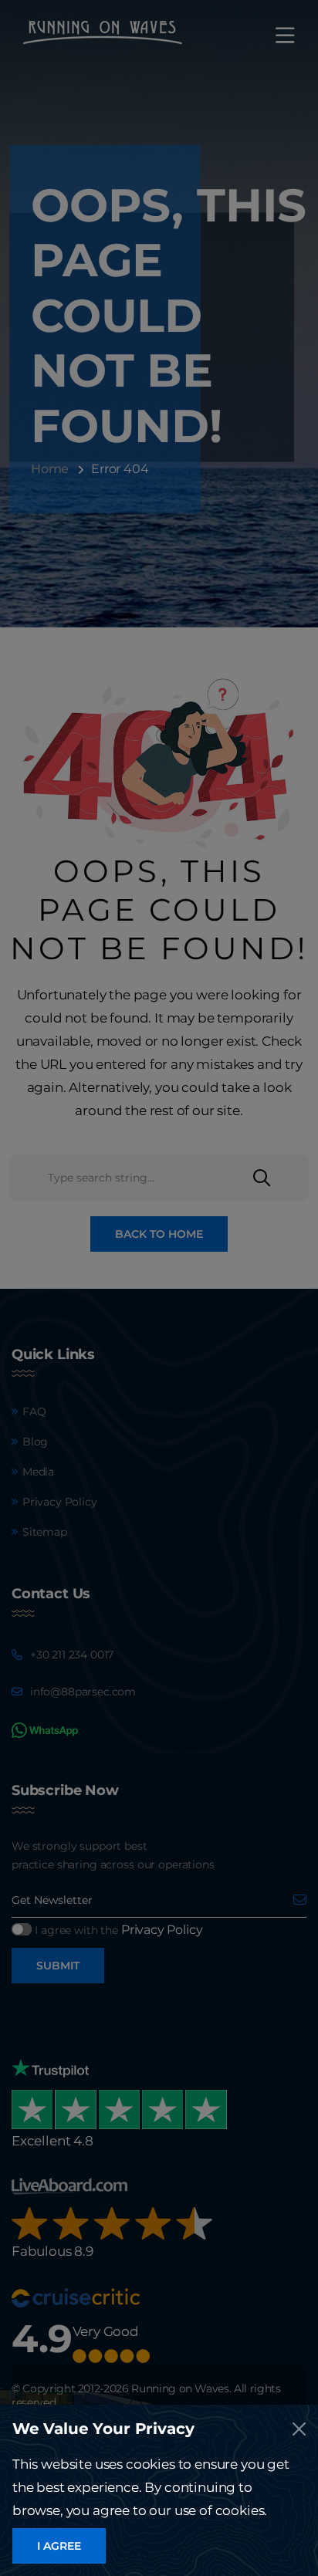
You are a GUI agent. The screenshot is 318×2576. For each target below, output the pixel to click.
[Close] (299, 2429)
